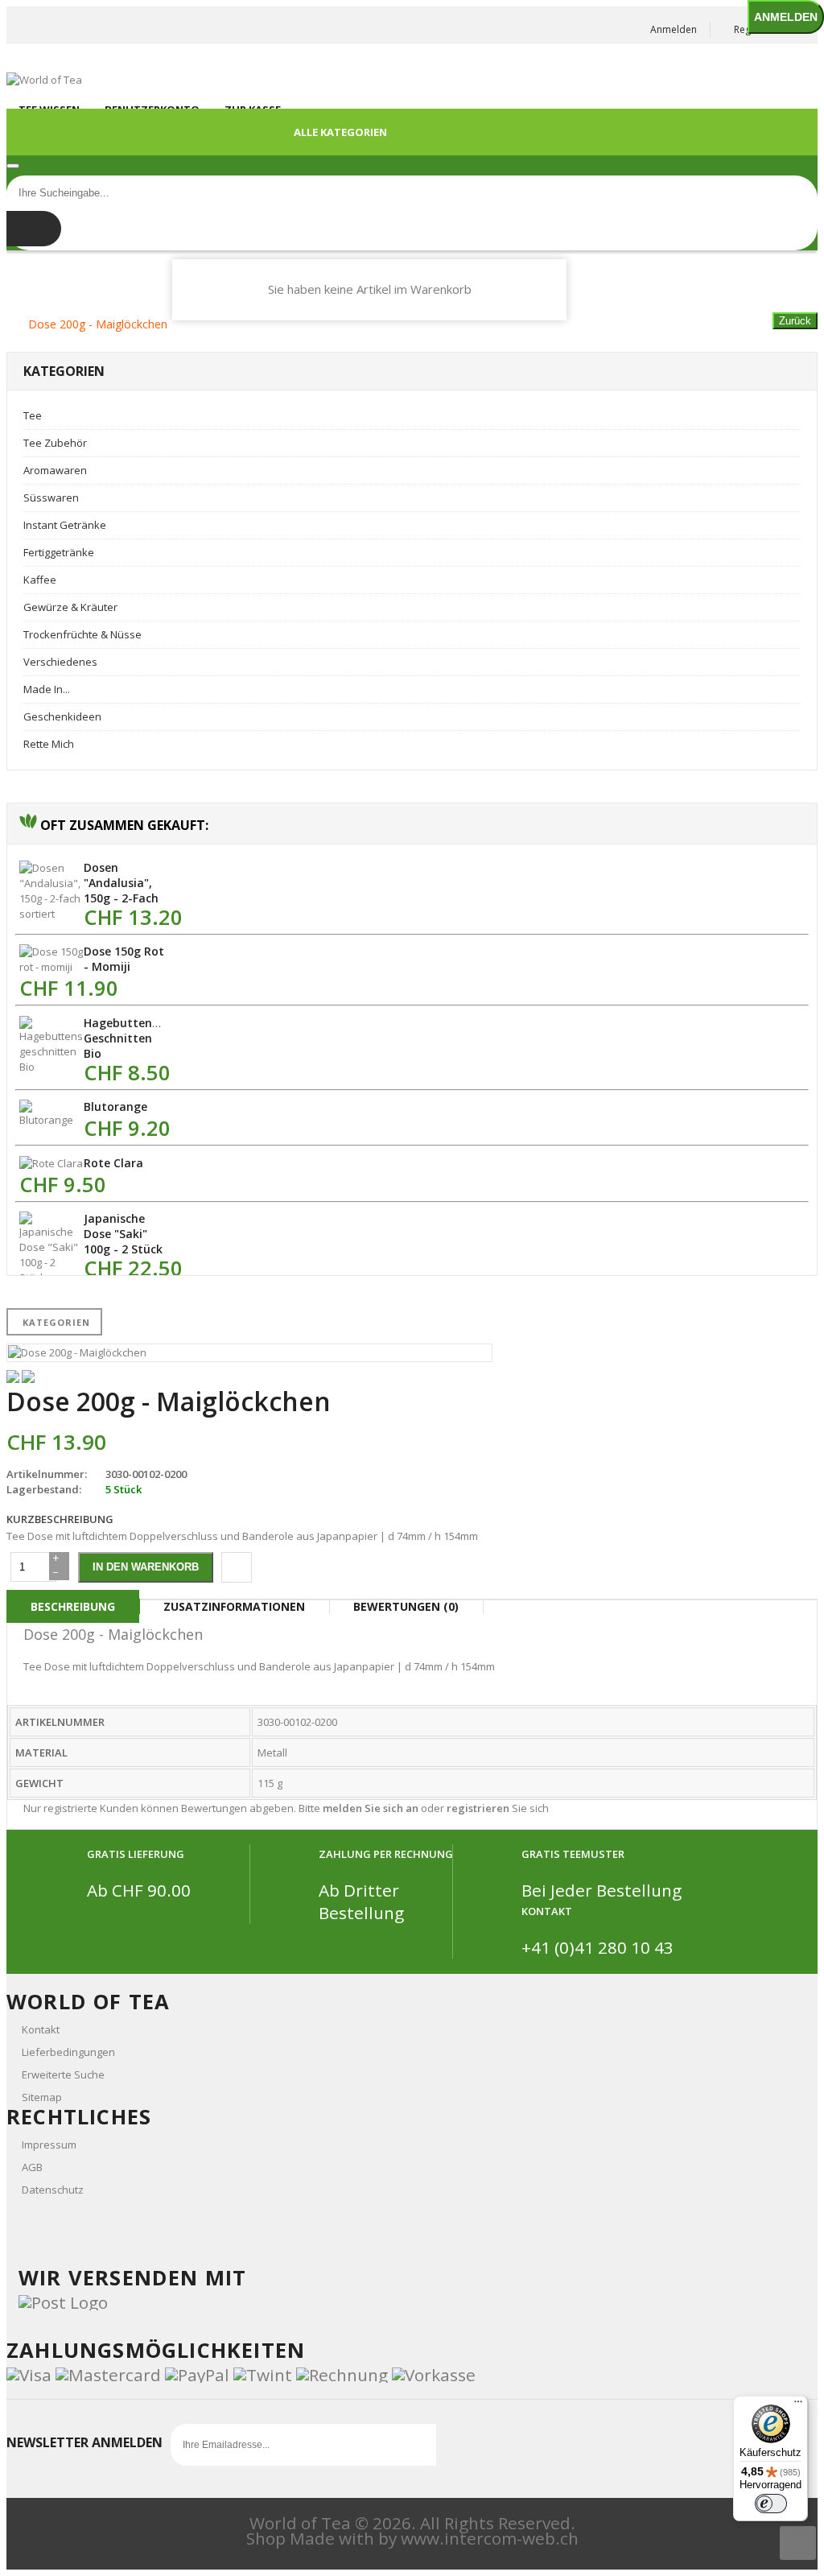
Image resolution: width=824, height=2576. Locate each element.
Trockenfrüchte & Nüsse (82, 634)
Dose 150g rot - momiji (124, 959)
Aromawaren (55, 470)
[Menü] (798, 2405)
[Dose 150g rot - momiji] (51, 967)
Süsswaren (51, 497)
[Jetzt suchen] (34, 229)
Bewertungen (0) (406, 1606)
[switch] (771, 2504)
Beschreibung (73, 1606)
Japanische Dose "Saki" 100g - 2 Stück (123, 1234)
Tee (33, 415)
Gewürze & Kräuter (70, 607)
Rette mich (49, 744)
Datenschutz (53, 2190)
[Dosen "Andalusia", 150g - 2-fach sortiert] (51, 914)
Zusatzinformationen (234, 1606)
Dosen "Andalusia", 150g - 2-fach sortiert (121, 890)
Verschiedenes (60, 662)
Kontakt (41, 2029)
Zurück (795, 321)
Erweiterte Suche (63, 2074)
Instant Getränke (65, 525)
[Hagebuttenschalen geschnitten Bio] (51, 1067)
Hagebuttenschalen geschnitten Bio (139, 1038)
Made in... (47, 689)
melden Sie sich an (371, 1808)
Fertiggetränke (59, 552)
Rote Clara (113, 1163)
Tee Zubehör (55, 443)
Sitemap (42, 2097)
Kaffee (40, 580)
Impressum (49, 2145)
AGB (32, 2167)
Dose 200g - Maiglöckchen (98, 324)
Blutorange (115, 1106)
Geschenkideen (62, 716)
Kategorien (56, 1322)
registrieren (478, 1808)
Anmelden (674, 29)
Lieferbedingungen (68, 2052)
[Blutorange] (51, 1120)
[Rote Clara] (51, 1163)
